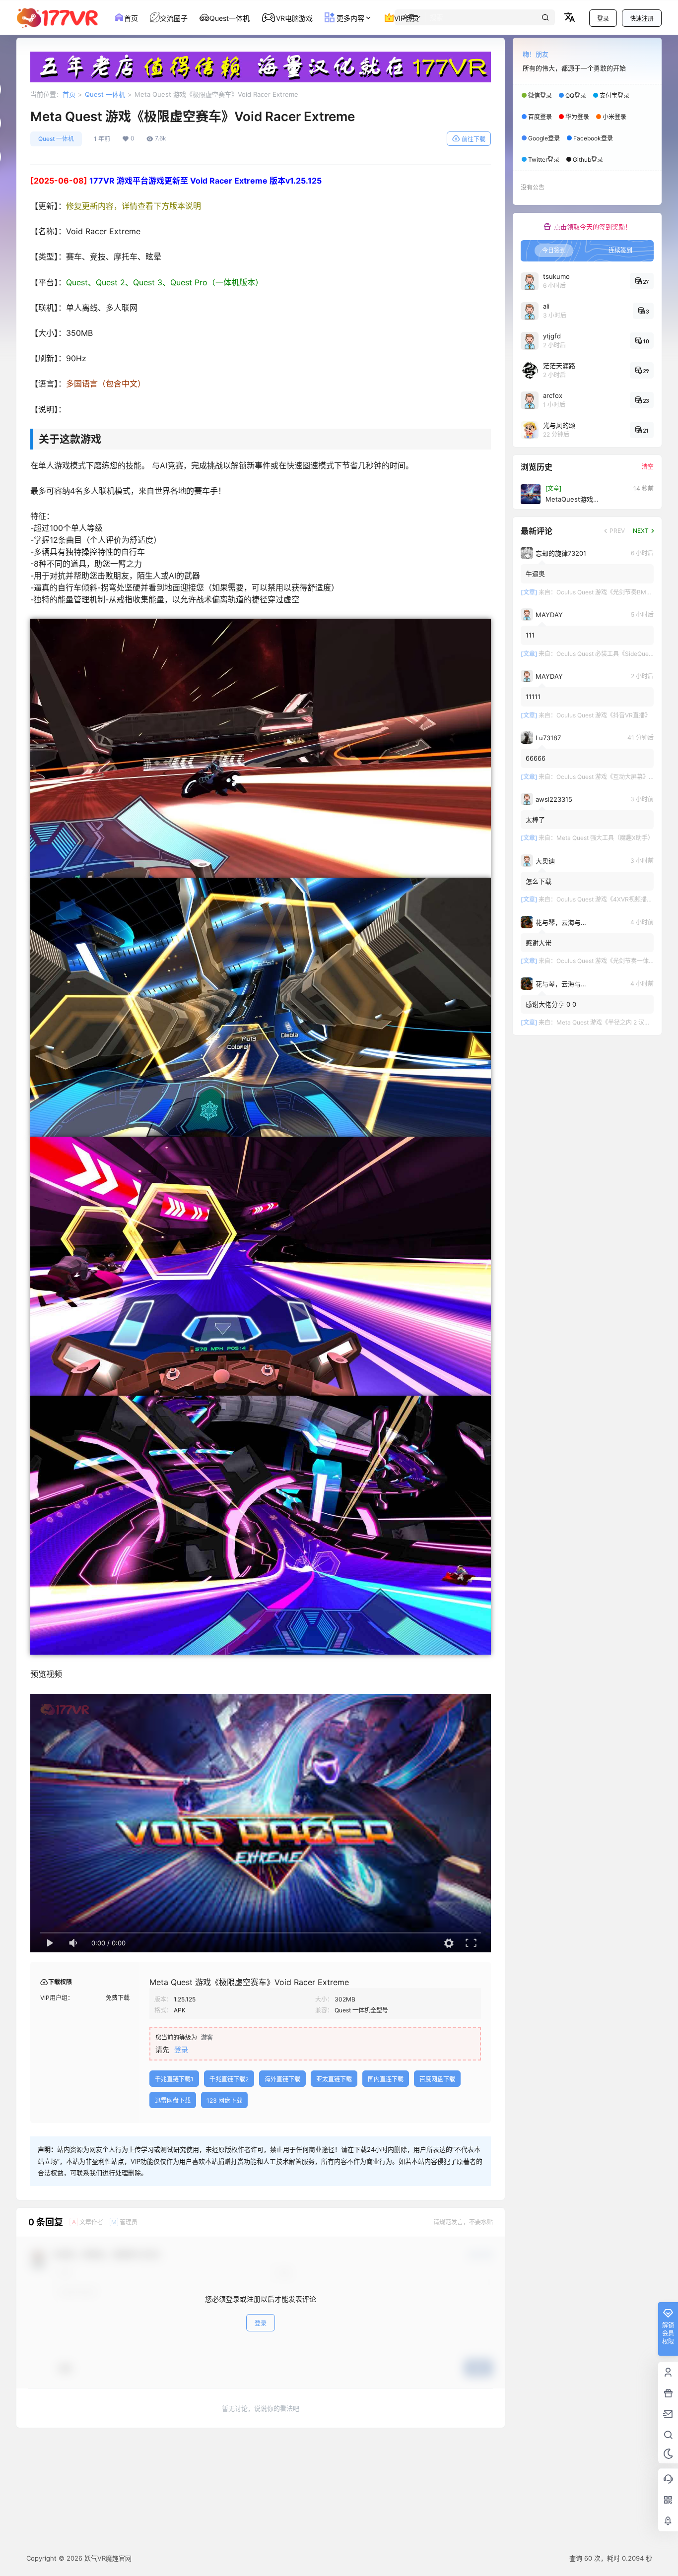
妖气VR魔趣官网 (107, 2558)
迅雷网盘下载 (173, 2100)
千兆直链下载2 (229, 2079)
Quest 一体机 (105, 94)
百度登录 (540, 117)
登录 (603, 19)
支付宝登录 (614, 96)
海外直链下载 (282, 2079)
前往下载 (474, 139)
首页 (69, 94)
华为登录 (577, 117)
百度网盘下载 (437, 2079)
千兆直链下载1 (174, 2079)
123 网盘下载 (224, 2100)
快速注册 (642, 19)
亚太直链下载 (334, 2079)
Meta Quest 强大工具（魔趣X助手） (605, 838)
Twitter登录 (544, 160)
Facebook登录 (593, 138)
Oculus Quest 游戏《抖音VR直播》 (604, 715)
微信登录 (540, 96)
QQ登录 (576, 96)
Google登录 (544, 138)
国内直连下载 (386, 2079)
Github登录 (588, 160)
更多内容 (349, 18)
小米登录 (614, 117)
